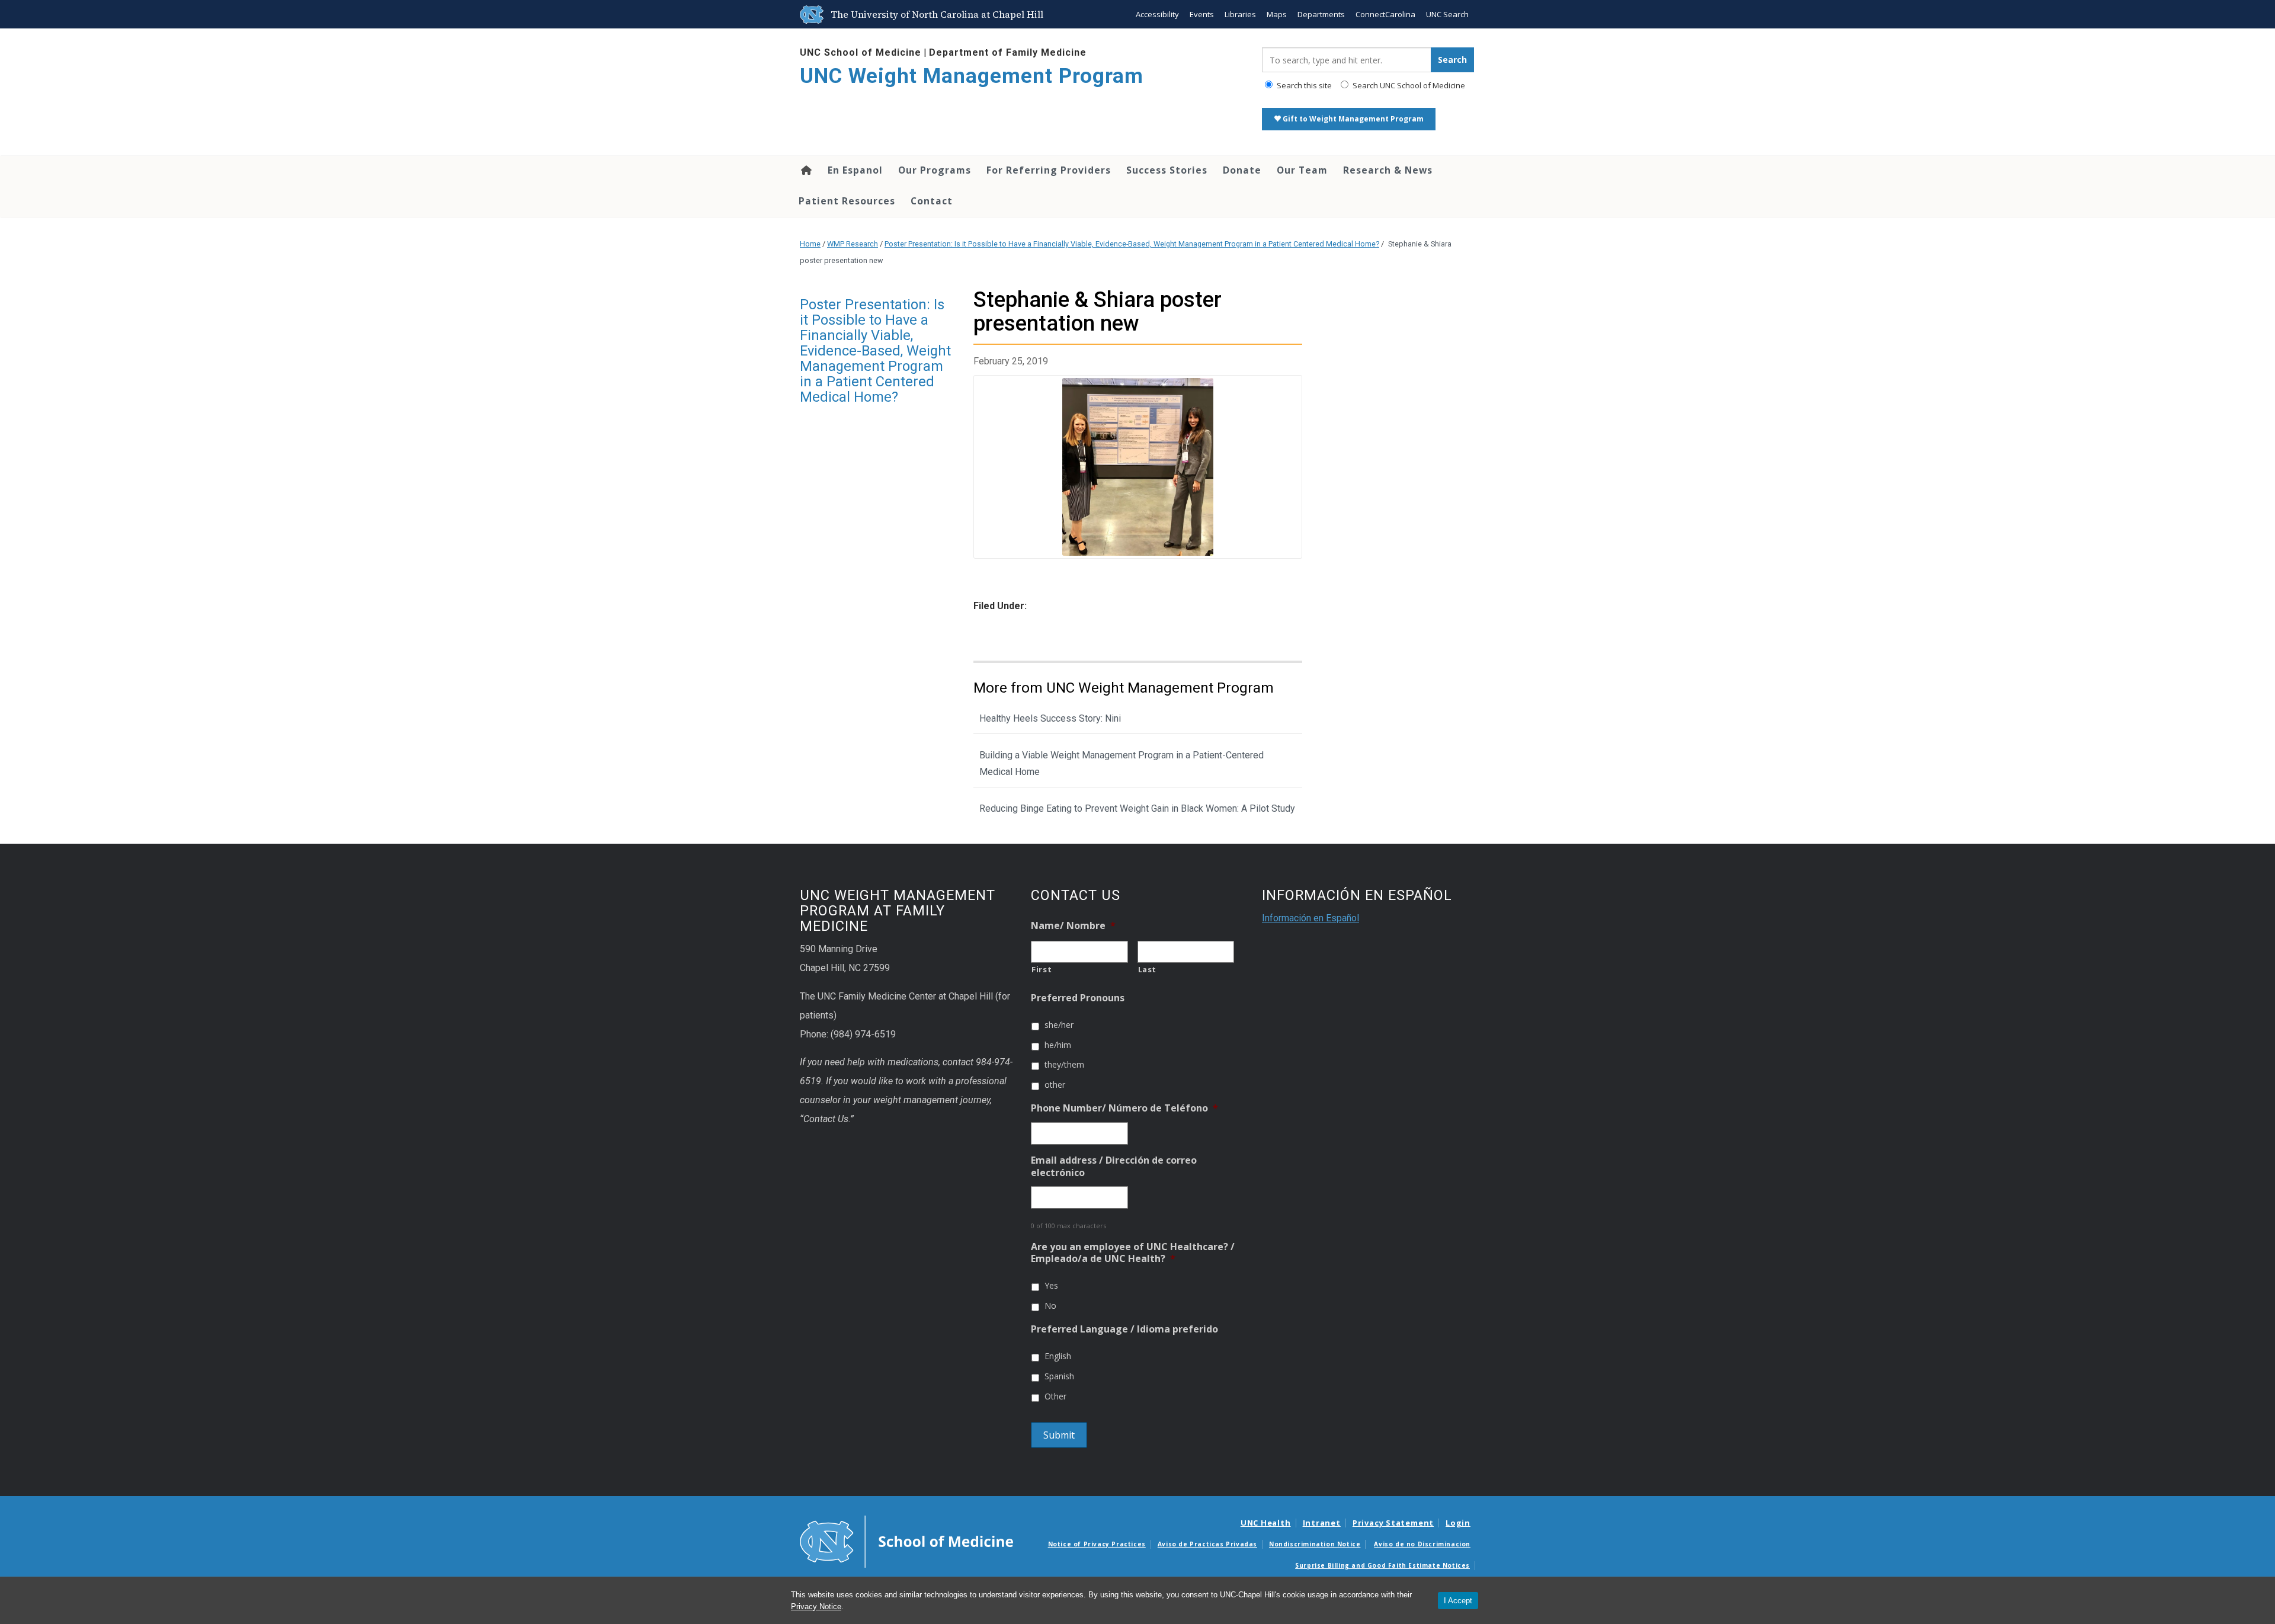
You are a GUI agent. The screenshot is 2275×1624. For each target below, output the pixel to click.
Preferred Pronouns (1078, 998)
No (1050, 1306)
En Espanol (855, 170)
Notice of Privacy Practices (1097, 1544)
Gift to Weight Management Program (1352, 119)
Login (1458, 1523)
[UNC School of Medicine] (906, 1541)
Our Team (1302, 170)
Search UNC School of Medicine (1408, 85)
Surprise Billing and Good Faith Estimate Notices (1382, 1565)
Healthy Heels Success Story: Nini (1050, 718)
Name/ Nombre (1073, 926)
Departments (1321, 14)
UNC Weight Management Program (972, 76)
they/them (1064, 1064)
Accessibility (1157, 14)
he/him (1058, 1045)
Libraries (1240, 14)
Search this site (1303, 85)
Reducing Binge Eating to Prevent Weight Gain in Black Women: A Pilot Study (1137, 808)
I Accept (1458, 1601)
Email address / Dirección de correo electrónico (1114, 1167)
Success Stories (1167, 170)
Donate (1242, 170)
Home (805, 170)
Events (1202, 14)
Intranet (1322, 1523)
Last (1148, 969)
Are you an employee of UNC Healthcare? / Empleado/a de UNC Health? (1133, 1253)
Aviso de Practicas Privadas (1207, 1544)
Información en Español (1310, 918)
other (1055, 1085)
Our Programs (935, 170)
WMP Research (853, 244)
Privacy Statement (1393, 1523)
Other (1055, 1396)
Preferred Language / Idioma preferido (1124, 1329)
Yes (1051, 1285)
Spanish (1059, 1376)
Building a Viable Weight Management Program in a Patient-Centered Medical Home (1122, 764)
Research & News (1388, 170)
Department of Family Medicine (1008, 52)
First (1042, 969)
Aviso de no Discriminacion (1422, 1544)
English (1058, 1356)
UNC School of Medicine (861, 52)
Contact (932, 201)
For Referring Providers (1049, 170)
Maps (1277, 14)
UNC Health (1266, 1523)
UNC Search (1447, 14)
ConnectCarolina (1385, 14)
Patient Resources (847, 201)
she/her (1059, 1025)
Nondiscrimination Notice (1315, 1544)
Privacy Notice (816, 1607)
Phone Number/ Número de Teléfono (1124, 1108)
